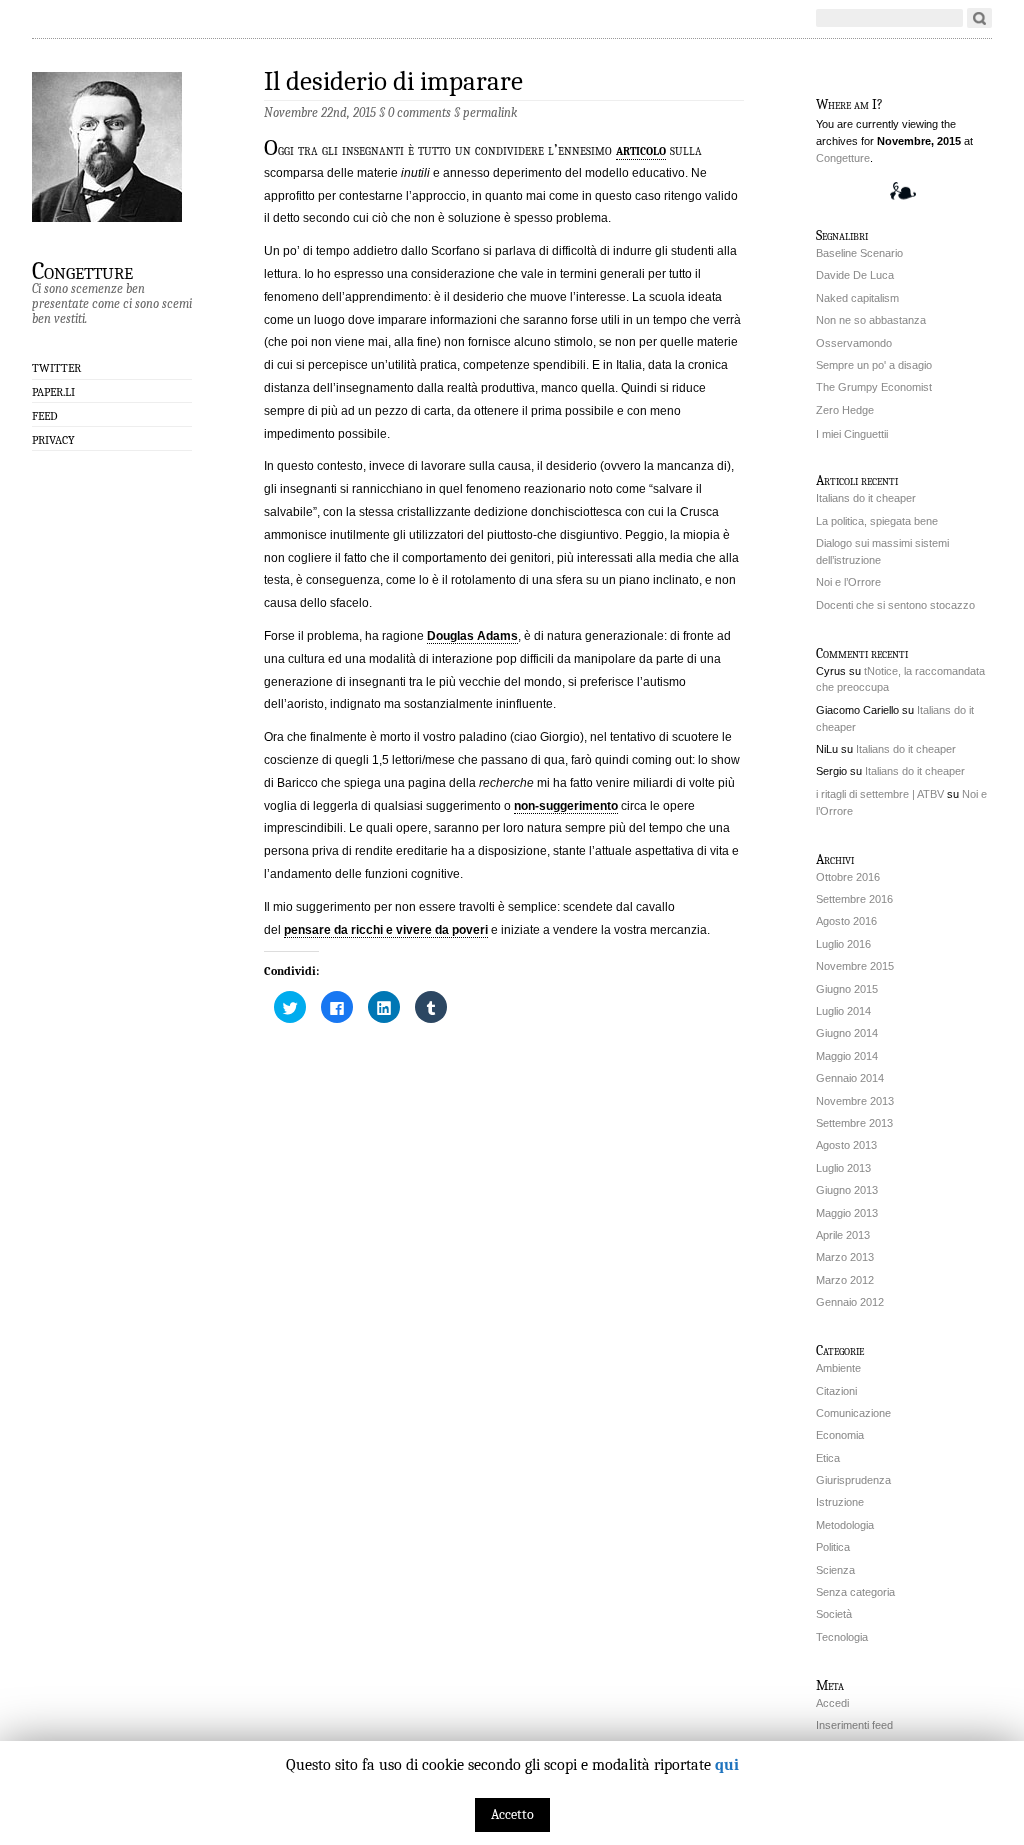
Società (834, 1614)
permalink (490, 112)
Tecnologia (842, 1637)
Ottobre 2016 (848, 877)
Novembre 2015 (855, 966)
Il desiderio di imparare (393, 81)
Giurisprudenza (853, 1480)
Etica (828, 1458)
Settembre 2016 (854, 899)
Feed (45, 416)
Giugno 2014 (847, 1033)
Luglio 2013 (843, 1168)
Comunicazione (853, 1413)
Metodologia (845, 1525)
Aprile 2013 (843, 1235)
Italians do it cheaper (866, 498)
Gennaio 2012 (850, 1302)
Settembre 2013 (854, 1123)
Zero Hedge (845, 410)
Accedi (832, 1703)
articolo (641, 150)
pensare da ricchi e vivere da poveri (386, 930)
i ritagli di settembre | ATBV (880, 794)
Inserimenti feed (854, 1725)
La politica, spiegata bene (877, 521)
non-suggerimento (566, 806)
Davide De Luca (855, 275)
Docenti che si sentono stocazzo (895, 605)
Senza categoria (855, 1592)
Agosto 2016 (846, 921)
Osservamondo (854, 343)
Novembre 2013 (855, 1101)
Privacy (53, 440)
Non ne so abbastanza (871, 320)
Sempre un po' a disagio (874, 365)
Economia (840, 1435)
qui (727, 1765)
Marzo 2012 (845, 1280)
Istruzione (840, 1502)
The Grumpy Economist (874, 387)
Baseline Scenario (859, 253)
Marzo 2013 (845, 1257)
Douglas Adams (472, 636)
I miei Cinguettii (852, 434)
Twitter (56, 368)
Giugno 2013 (847, 1190)
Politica (833, 1547)
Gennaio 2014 (850, 1078)
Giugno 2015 (847, 989)
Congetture (82, 270)
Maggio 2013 (847, 1213)
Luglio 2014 (843, 1011)
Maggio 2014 (847, 1056)
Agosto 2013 (846, 1145)
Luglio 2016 (843, 944)
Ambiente (838, 1368)
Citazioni (836, 1391)
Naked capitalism (857, 298)
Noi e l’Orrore (848, 582)
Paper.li (53, 392)
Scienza (835, 1570)
